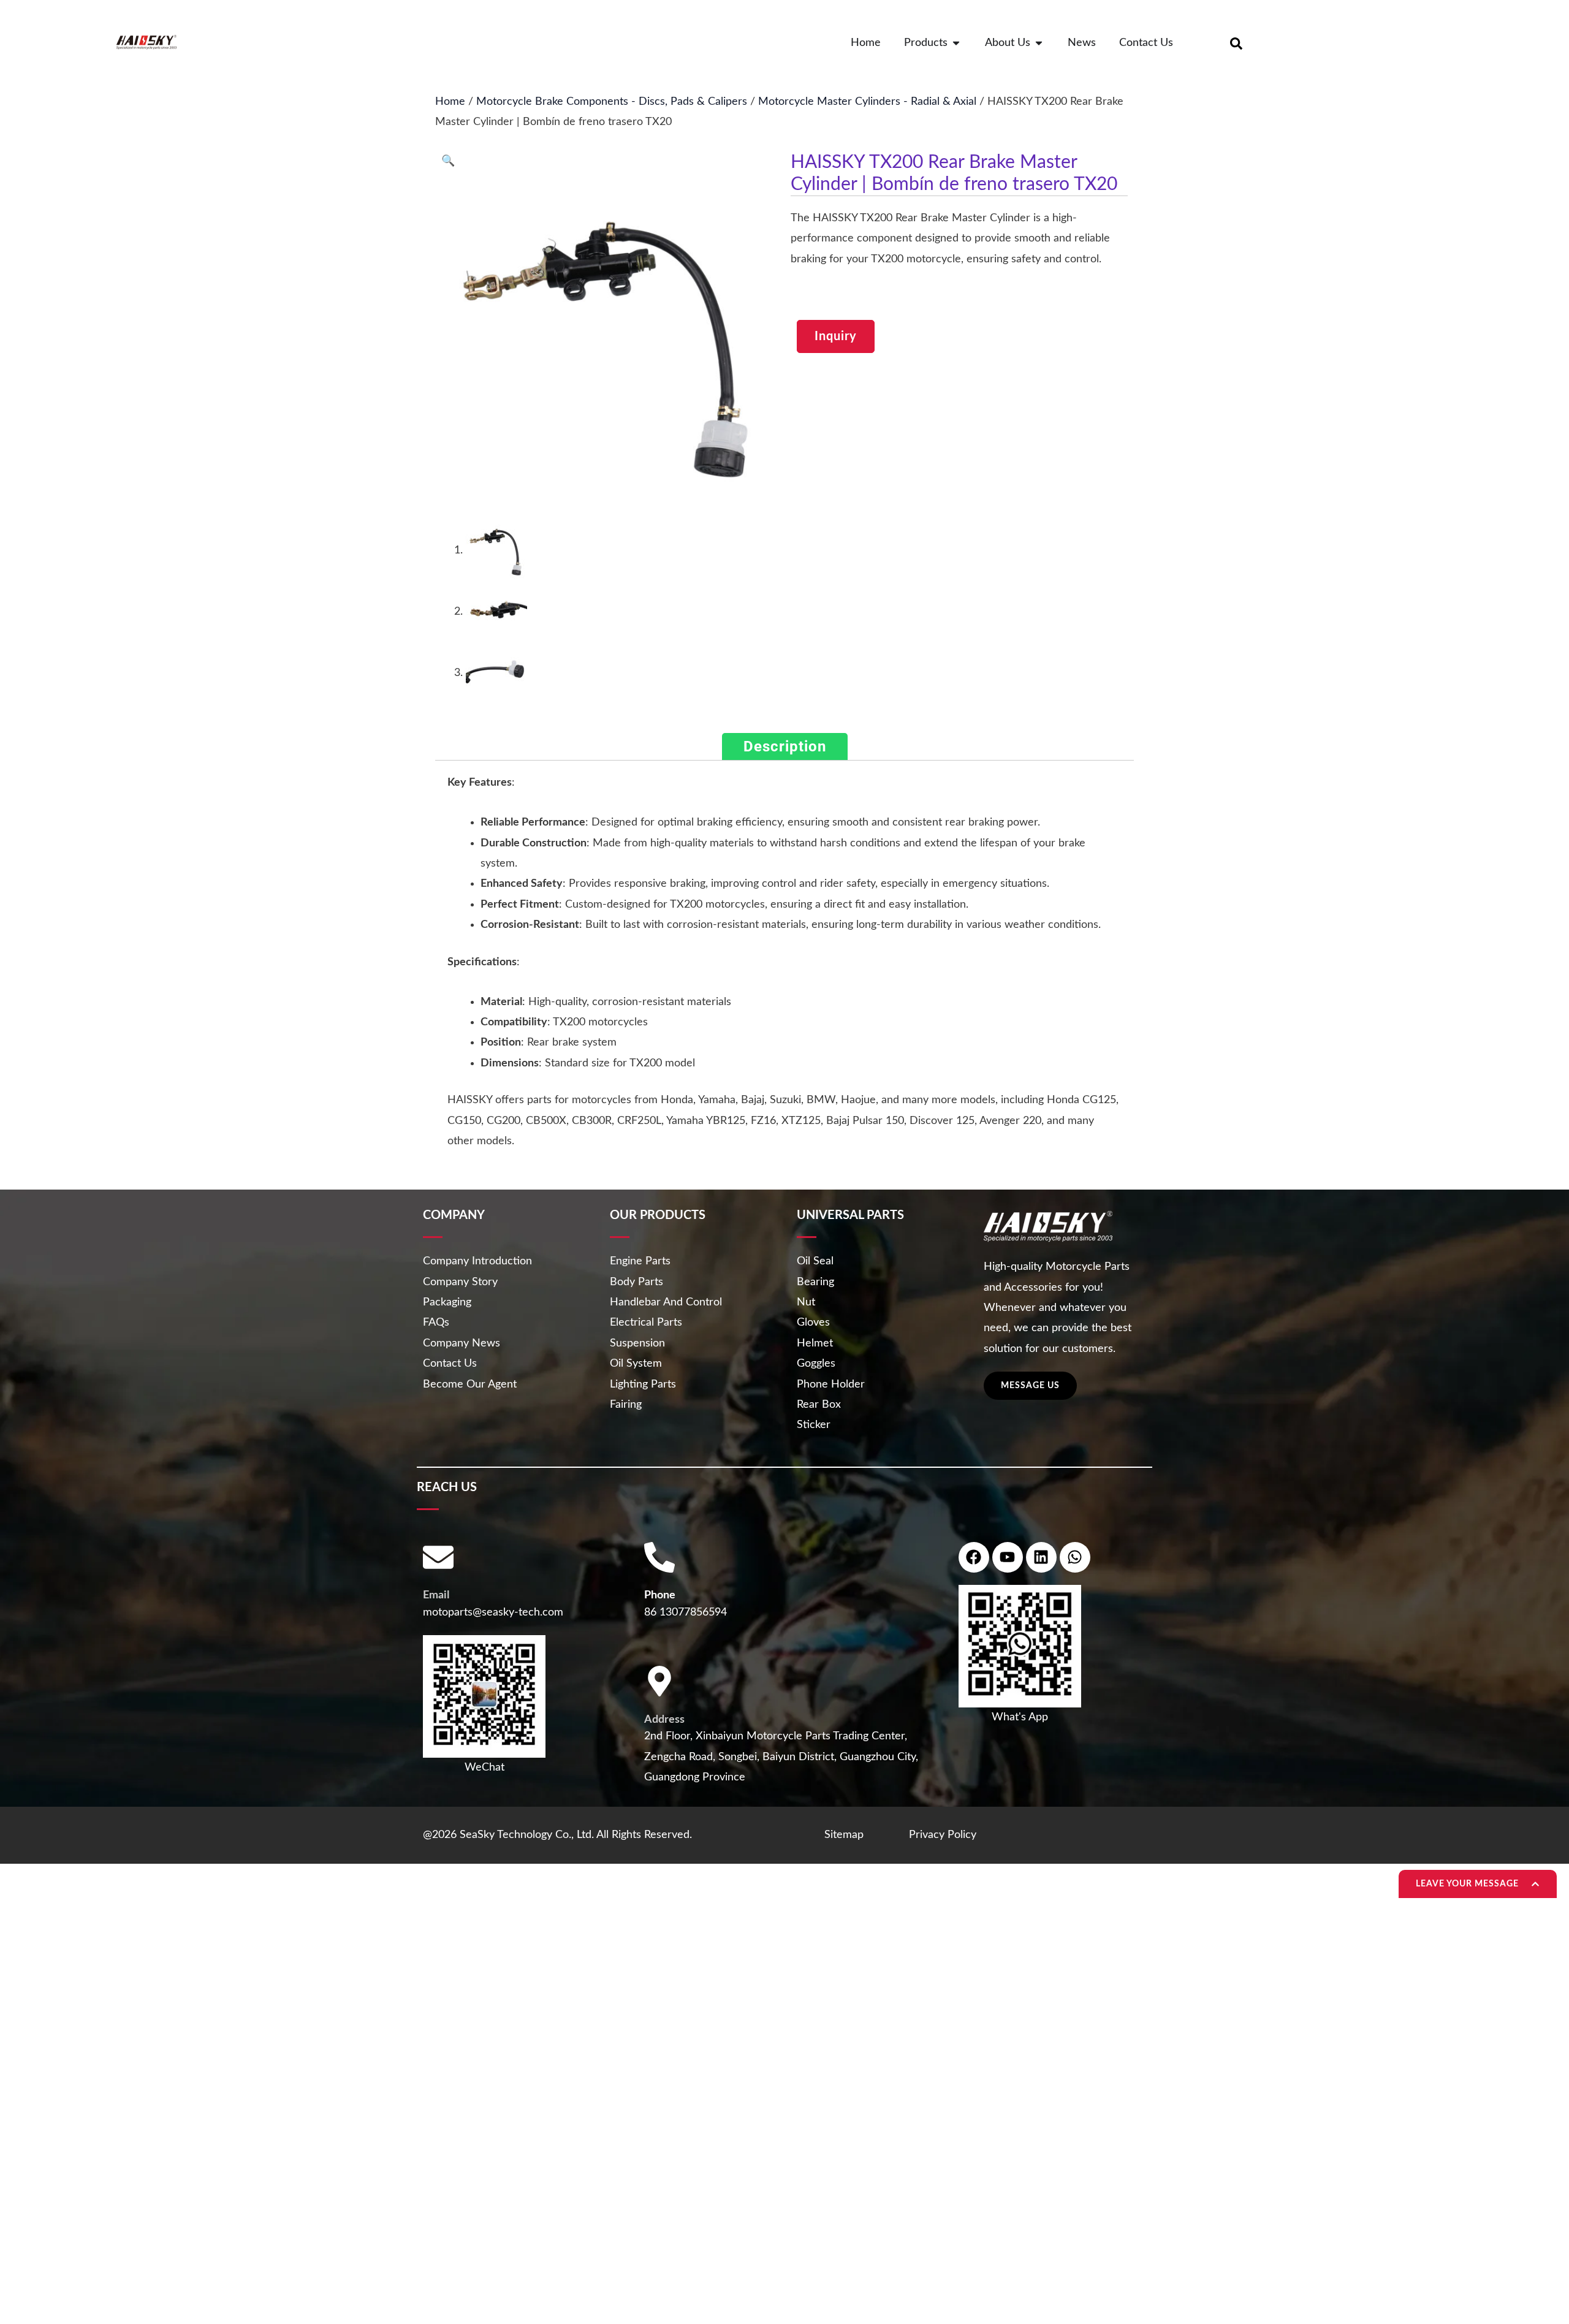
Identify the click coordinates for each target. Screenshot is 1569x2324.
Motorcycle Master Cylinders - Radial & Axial (867, 102)
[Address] (659, 1681)
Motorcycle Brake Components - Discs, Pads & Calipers (612, 102)
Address (664, 1720)
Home (450, 102)
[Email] (438, 1557)
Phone (660, 1595)
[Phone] (659, 1557)
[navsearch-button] (1236, 43)
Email (436, 1595)
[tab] (785, 746)
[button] (448, 161)
